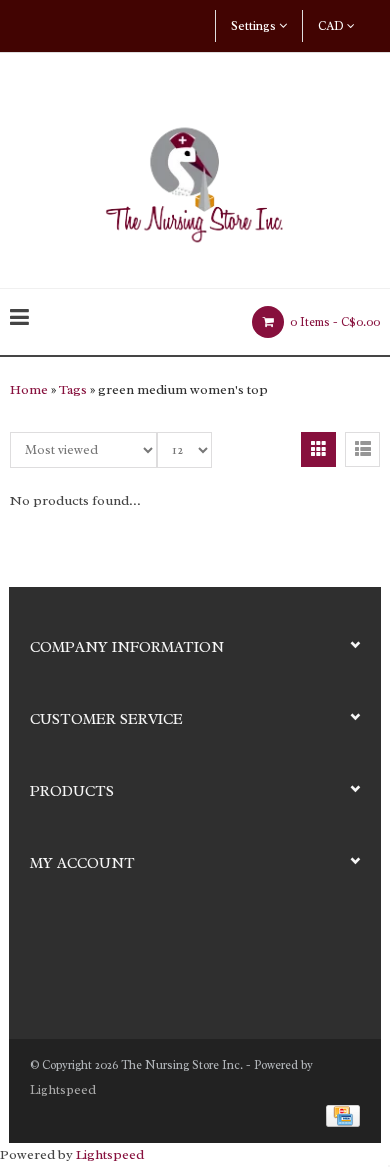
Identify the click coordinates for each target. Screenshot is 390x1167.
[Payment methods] (339, 1114)
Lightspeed (63, 1089)
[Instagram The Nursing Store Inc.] (81, 953)
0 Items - (333, 322)
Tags (73, 389)
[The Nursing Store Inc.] (195, 179)
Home (29, 389)
